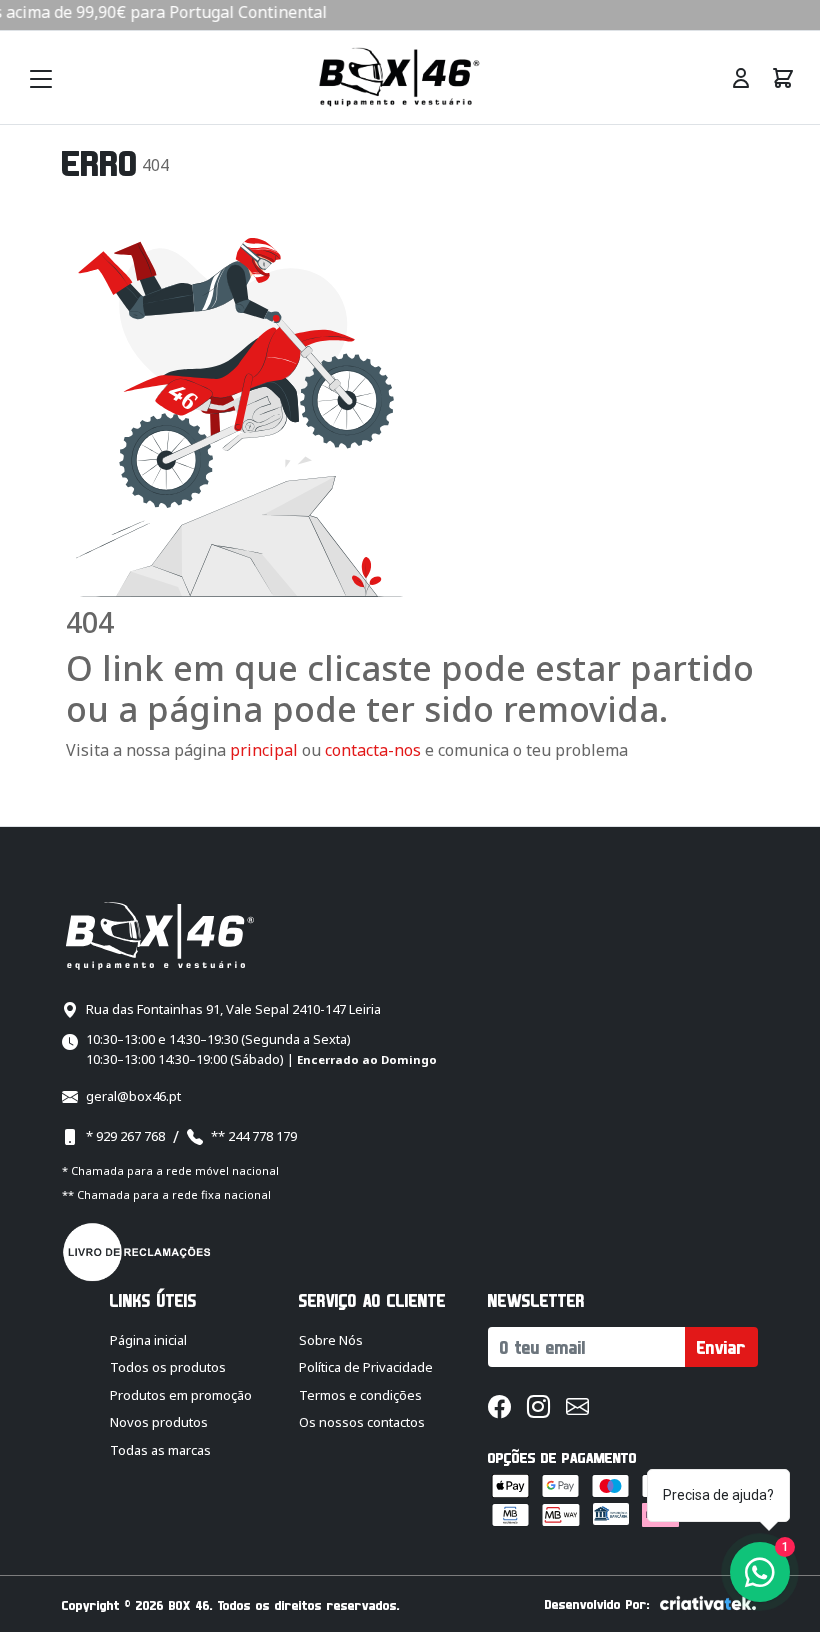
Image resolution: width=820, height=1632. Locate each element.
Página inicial (148, 1340)
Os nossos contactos (362, 1422)
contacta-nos (375, 750)
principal (264, 750)
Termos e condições (360, 1395)
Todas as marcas (160, 1450)
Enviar (721, 1347)
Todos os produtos (168, 1367)
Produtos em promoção (181, 1395)
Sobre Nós (331, 1340)
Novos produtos (159, 1422)
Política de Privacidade (366, 1367)
